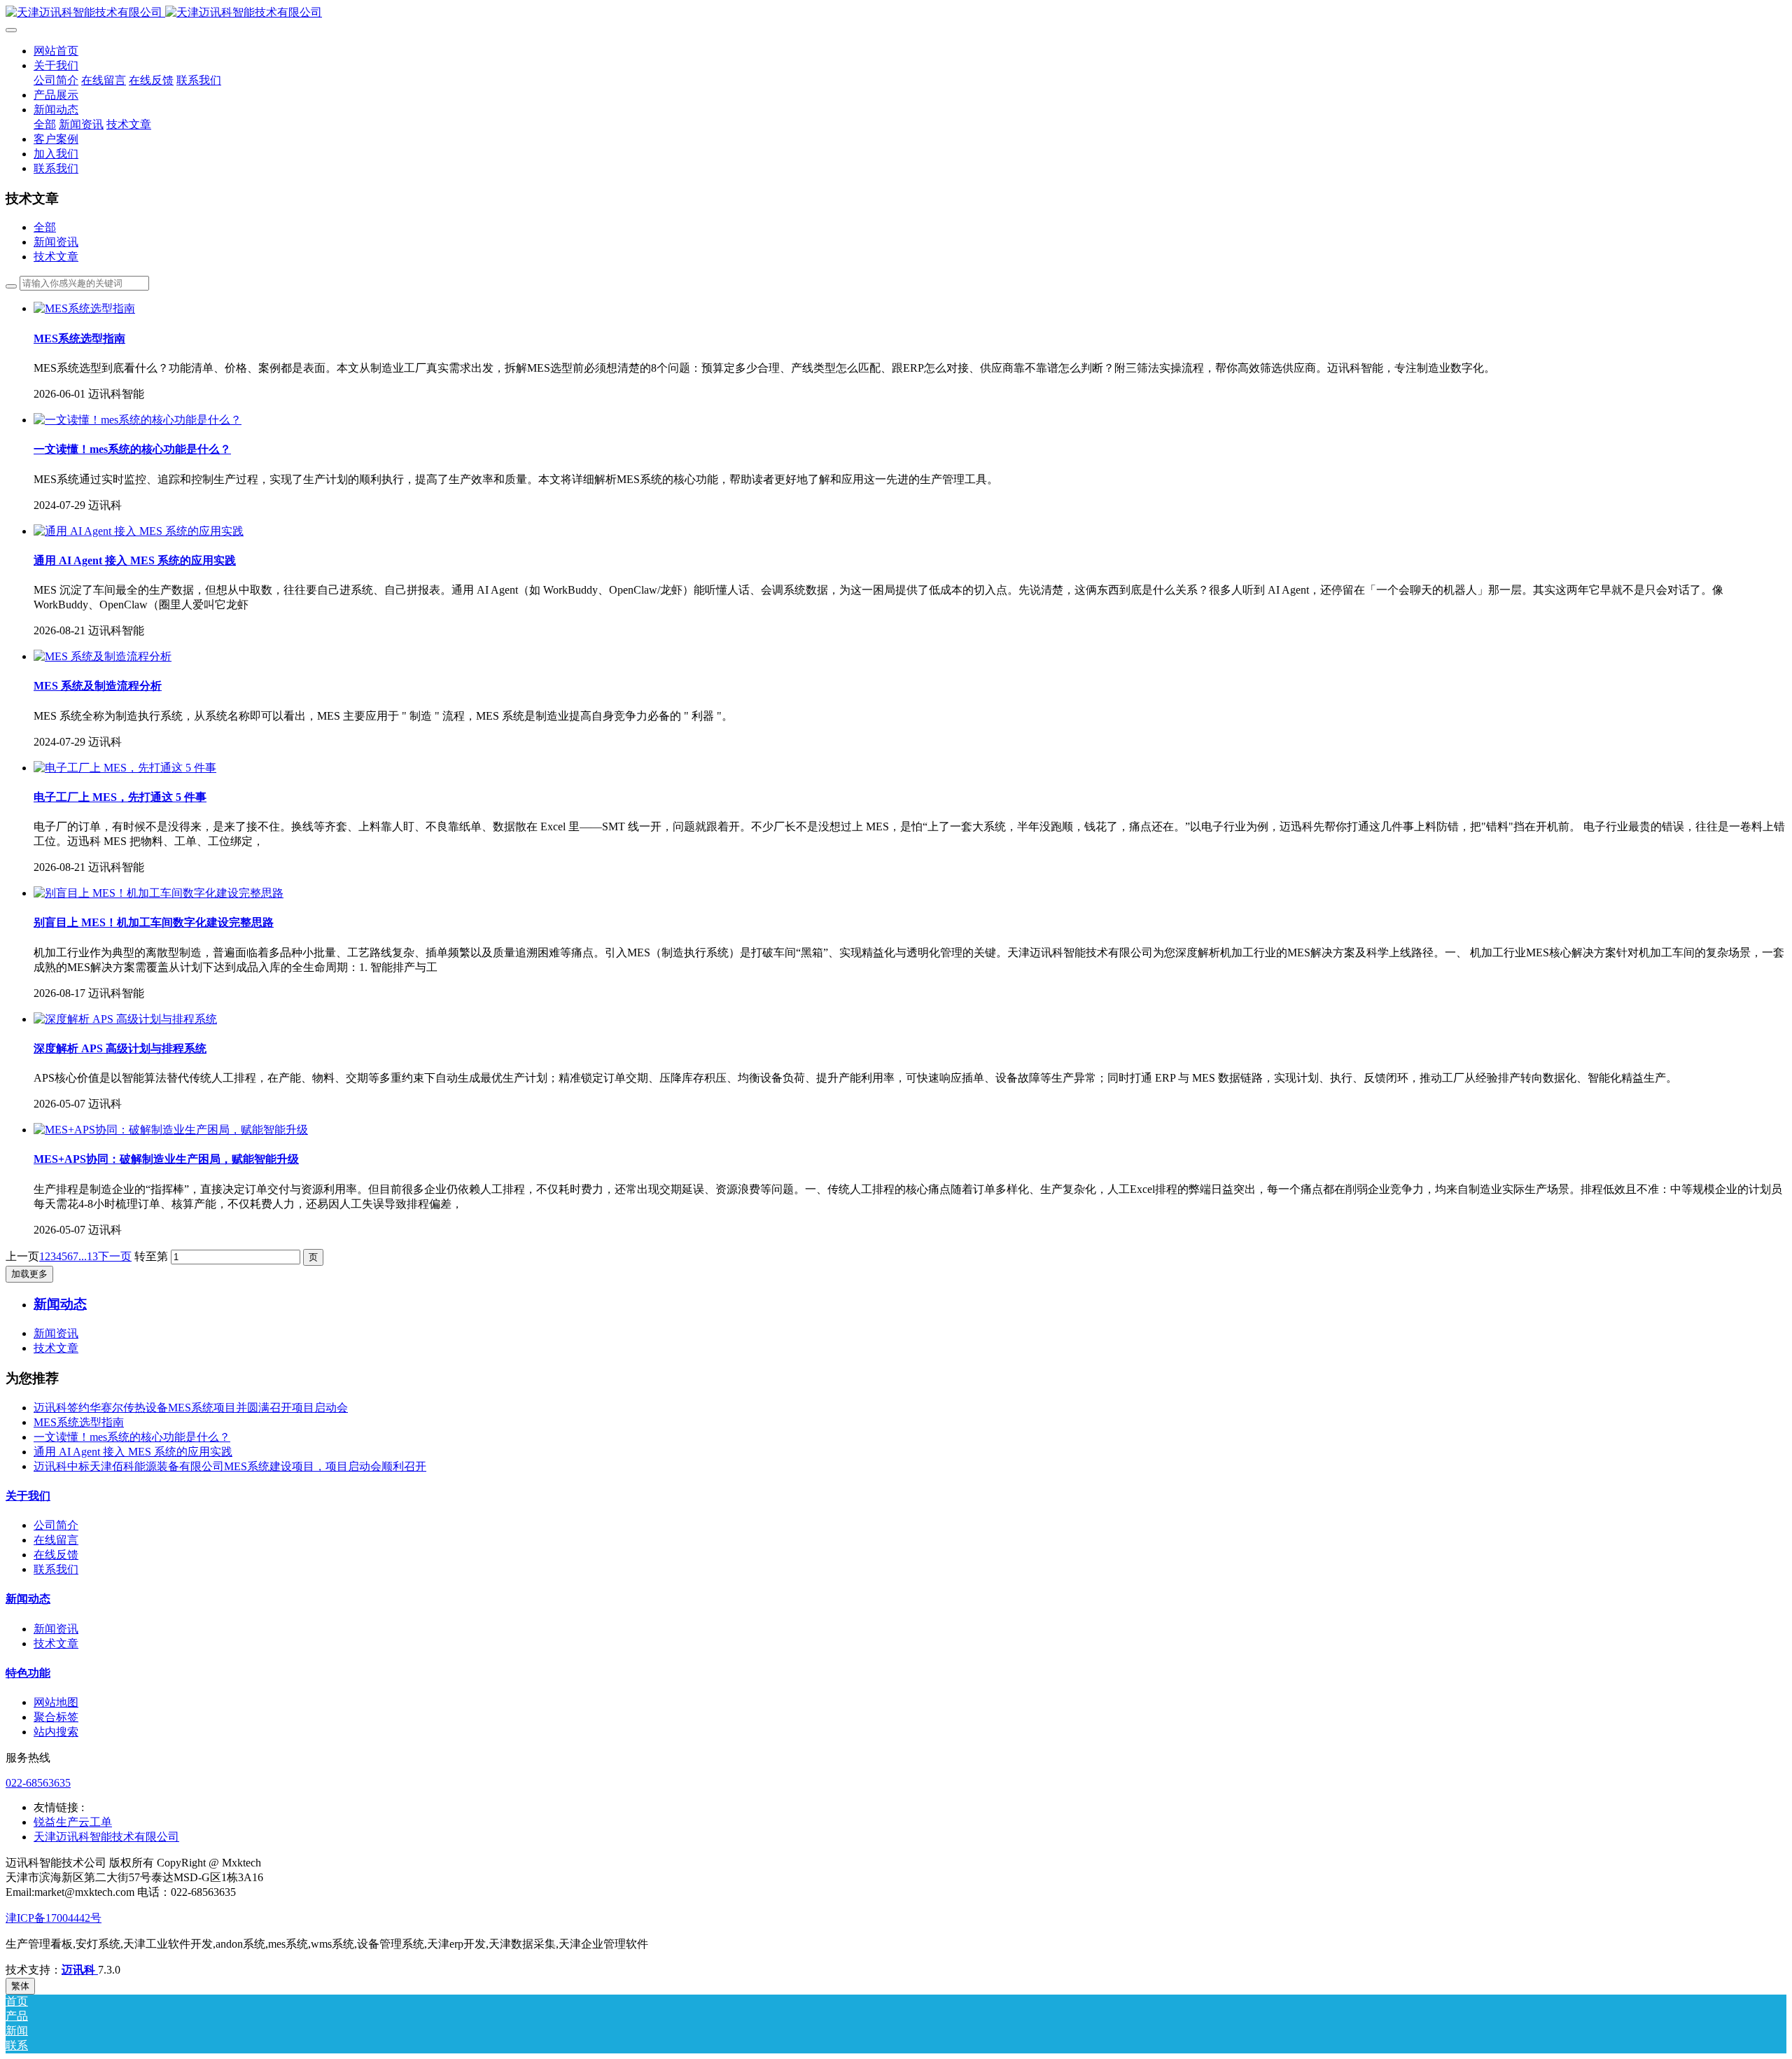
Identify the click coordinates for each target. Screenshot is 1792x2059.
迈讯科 (80, 1970)
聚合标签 (56, 1717)
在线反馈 (56, 1555)
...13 (88, 1256)
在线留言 (56, 1540)
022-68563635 (38, 1783)
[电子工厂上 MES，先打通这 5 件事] (125, 768)
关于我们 (28, 1496)
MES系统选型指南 (79, 1422)
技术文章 (56, 257)
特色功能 (28, 1673)
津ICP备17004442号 (54, 1918)
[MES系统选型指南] (84, 308)
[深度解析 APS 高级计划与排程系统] (125, 1019)
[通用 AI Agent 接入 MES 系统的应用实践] (139, 531)
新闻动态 (28, 1599)
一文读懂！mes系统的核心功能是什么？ (132, 1437)
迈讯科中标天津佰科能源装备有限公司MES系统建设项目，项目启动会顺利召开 (230, 1466)
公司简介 (56, 1525)
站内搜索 (56, 1732)
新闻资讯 (56, 242)
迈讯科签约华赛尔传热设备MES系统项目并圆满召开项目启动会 (191, 1408)
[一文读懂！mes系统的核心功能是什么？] (138, 420)
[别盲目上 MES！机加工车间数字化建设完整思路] (159, 893)
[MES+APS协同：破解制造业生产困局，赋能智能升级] (171, 1130)
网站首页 (56, 51)
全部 (45, 124)
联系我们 (56, 1569)
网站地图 (56, 1702)
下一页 (115, 1256)
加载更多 (29, 1274)
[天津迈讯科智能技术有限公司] (896, 13)
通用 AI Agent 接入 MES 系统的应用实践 (133, 1452)
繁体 (20, 1986)
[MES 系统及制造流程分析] (103, 656)
